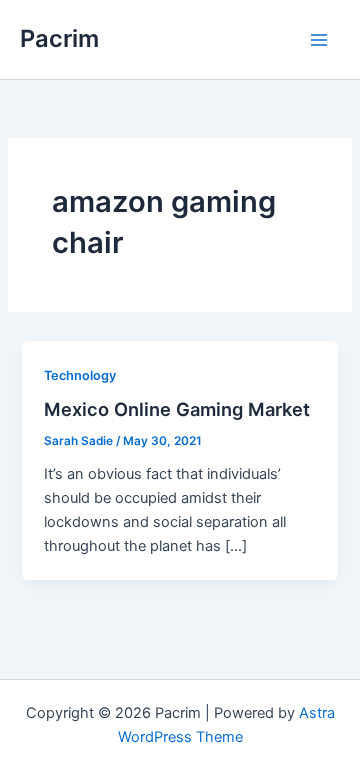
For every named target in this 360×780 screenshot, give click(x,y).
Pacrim (59, 38)
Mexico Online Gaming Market (177, 409)
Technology (80, 375)
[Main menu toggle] (319, 40)
